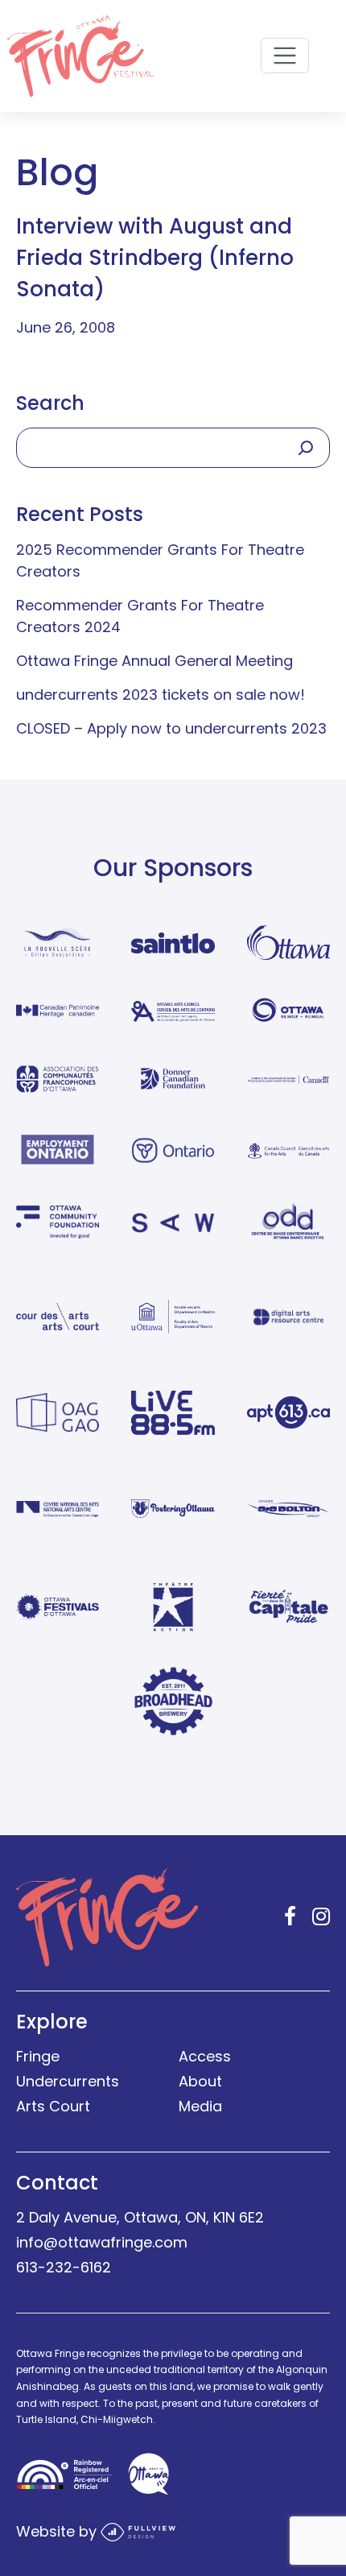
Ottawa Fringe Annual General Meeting (154, 661)
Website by (58, 2531)
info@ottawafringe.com (102, 2242)
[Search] (306, 448)
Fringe (38, 2056)
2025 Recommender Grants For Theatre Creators (160, 560)
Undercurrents (68, 2081)
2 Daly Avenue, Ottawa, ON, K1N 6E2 (140, 2217)
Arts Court (53, 2106)
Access (205, 2056)
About (200, 2081)
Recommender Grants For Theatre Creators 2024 (140, 616)
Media (200, 2106)
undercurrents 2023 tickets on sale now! (161, 695)
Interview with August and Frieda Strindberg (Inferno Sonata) (155, 258)
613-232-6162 (64, 2267)
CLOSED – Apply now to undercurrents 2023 (171, 728)
